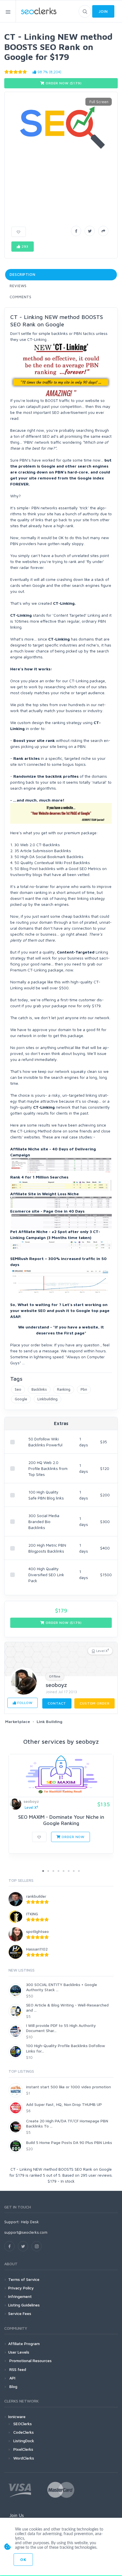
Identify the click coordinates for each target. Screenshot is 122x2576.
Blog (13, 2386)
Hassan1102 (37, 1949)
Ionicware (17, 2417)
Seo (18, 1389)
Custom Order (94, 1703)
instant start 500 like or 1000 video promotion (69, 2087)
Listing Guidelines (24, 2305)
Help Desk (30, 2222)
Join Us (17, 2515)
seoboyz (56, 1685)
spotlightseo (37, 1931)
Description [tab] (23, 274)
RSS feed (17, 2369)
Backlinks (39, 1389)
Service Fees (20, 2313)
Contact (57, 1703)
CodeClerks (24, 2432)
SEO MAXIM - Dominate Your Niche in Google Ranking (61, 1820)
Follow (24, 1703)
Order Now (73, 1837)
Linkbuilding (48, 1399)
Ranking (64, 1389)
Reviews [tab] (18, 286)
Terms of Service (24, 2279)
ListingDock (24, 2441)
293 (24, 246)
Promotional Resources (30, 2361)
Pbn (84, 1389)
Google (21, 1399)
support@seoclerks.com (26, 2232)
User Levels (19, 2352)
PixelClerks (23, 2449)
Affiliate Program (24, 2344)
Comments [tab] (21, 297)
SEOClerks (23, 2424)
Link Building (50, 1721)
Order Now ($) (63, 83)
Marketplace (18, 1721)
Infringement (20, 2296)
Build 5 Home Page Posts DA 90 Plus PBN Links (69, 2142)
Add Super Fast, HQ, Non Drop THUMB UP (64, 2104)
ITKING (32, 1914)
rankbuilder (36, 1896)
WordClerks (24, 2458)
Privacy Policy (21, 2288)
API (12, 2378)
